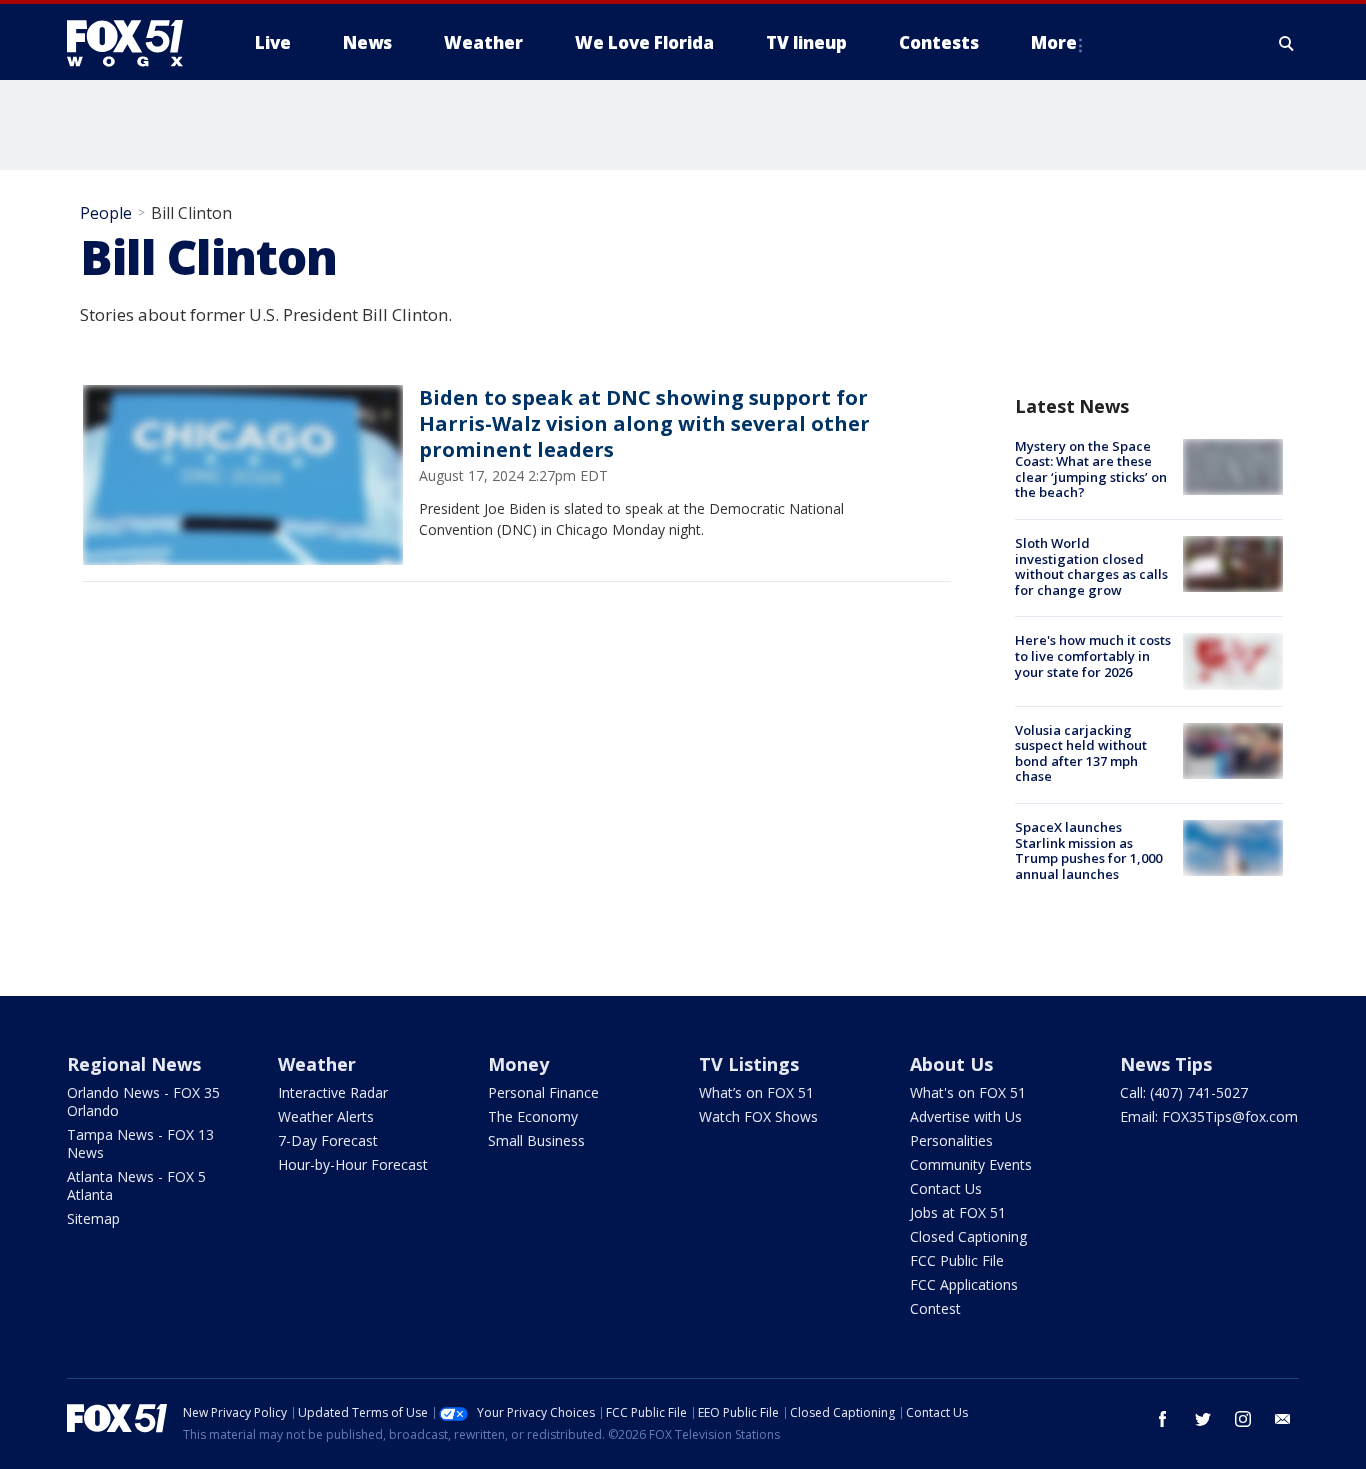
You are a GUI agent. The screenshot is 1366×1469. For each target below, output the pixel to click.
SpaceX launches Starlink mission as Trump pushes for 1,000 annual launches (1088, 850)
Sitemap (93, 1218)
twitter (1203, 1419)
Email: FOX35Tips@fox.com (1209, 1116)
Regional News (134, 1064)
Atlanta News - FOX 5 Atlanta (136, 1185)
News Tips (1166, 1064)
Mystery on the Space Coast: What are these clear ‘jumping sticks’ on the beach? (1091, 469)
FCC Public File (957, 1260)
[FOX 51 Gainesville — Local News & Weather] (133, 43)
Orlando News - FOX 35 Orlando (143, 1101)
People (106, 213)
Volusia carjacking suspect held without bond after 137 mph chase (1081, 753)
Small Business (536, 1140)
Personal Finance (543, 1092)
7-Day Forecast (328, 1140)
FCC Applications (964, 1284)
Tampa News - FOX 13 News (140, 1143)
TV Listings (749, 1064)
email (1283, 1419)
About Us (951, 1064)
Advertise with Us (966, 1116)
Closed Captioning (968, 1236)
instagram (1243, 1419)
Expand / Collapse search (1287, 43)
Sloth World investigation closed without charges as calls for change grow (1091, 566)
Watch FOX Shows (758, 1116)
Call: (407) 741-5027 (1184, 1092)
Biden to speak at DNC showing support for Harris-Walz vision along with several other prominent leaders (644, 423)
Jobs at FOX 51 (958, 1212)
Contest (935, 1308)
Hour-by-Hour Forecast (353, 1164)
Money (518, 1064)
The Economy (533, 1116)
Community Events (971, 1164)
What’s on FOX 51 (756, 1092)
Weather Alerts (326, 1116)
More (1054, 42)
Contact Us (946, 1188)
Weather (317, 1064)
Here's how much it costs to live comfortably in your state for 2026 (1093, 655)
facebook (1163, 1419)
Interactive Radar (333, 1092)
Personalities (951, 1140)
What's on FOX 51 (968, 1092)
